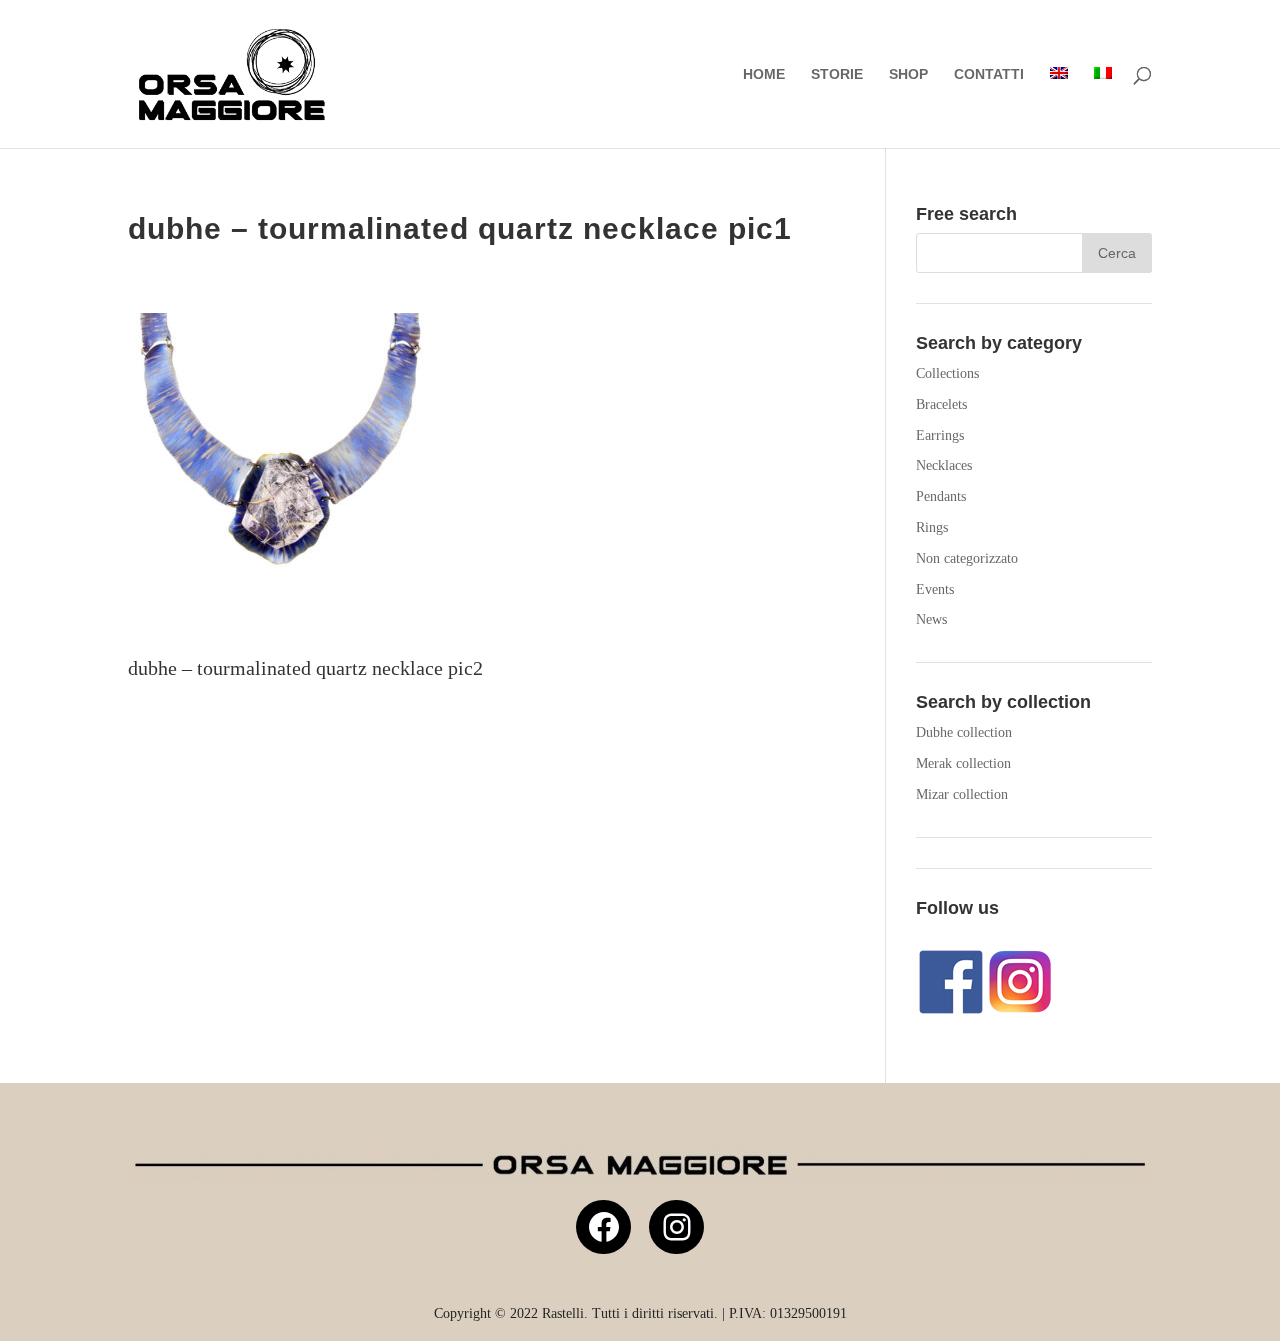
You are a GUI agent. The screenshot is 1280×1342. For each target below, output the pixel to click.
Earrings (940, 435)
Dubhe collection (964, 732)
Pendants (941, 496)
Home (764, 74)
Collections (947, 373)
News (931, 619)
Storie (837, 74)
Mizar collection (962, 794)
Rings (932, 527)
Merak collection (963, 763)
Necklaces (944, 465)
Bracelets (941, 404)
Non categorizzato (967, 558)
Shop (908, 74)
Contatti (989, 74)
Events (935, 589)
